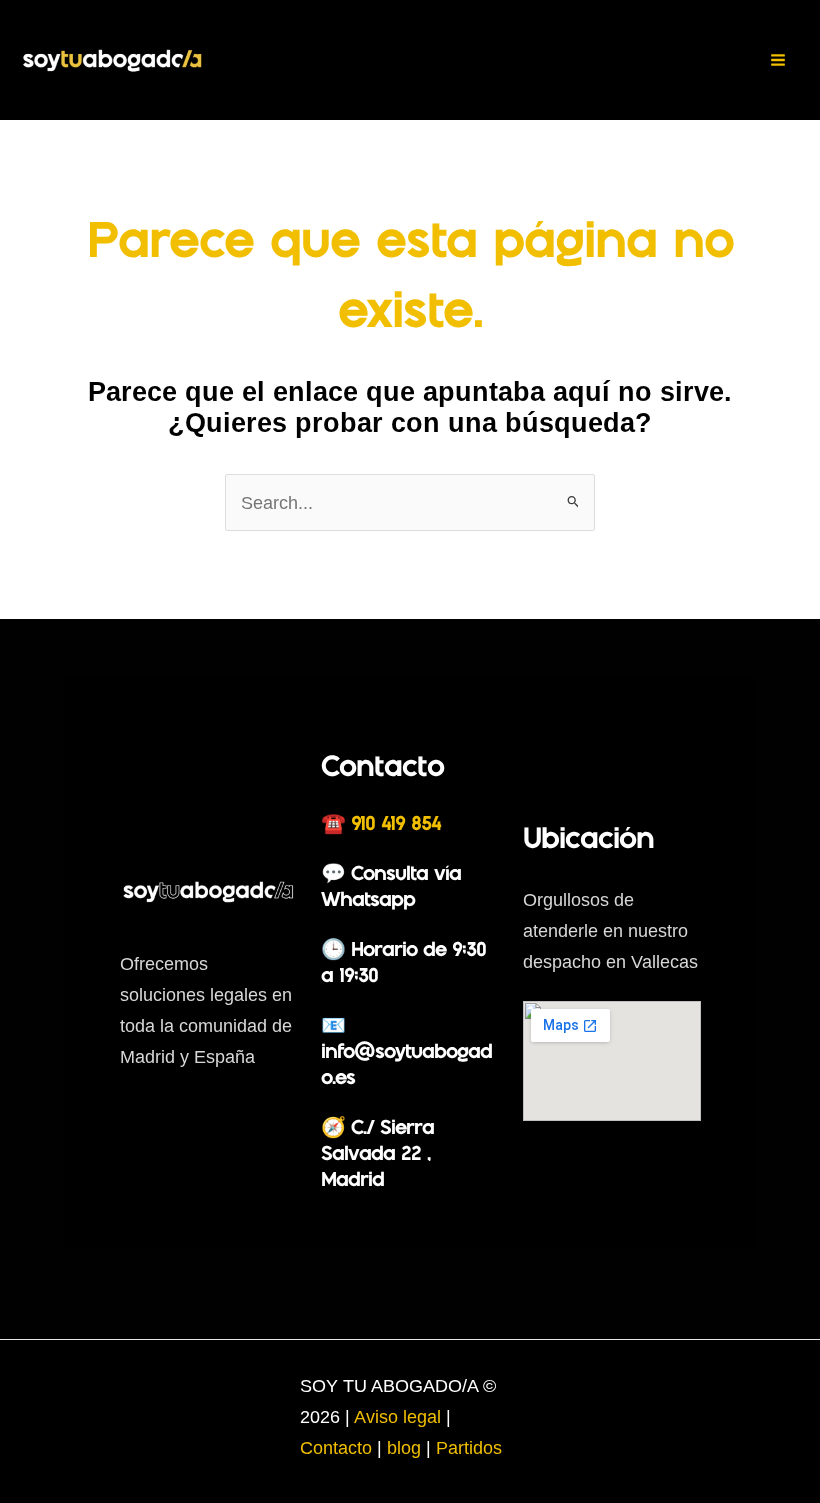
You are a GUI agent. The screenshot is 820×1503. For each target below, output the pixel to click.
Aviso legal (400, 1416)
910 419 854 (396, 824)
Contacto (338, 1447)
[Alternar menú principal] (778, 59)
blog (404, 1447)
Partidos (469, 1447)
